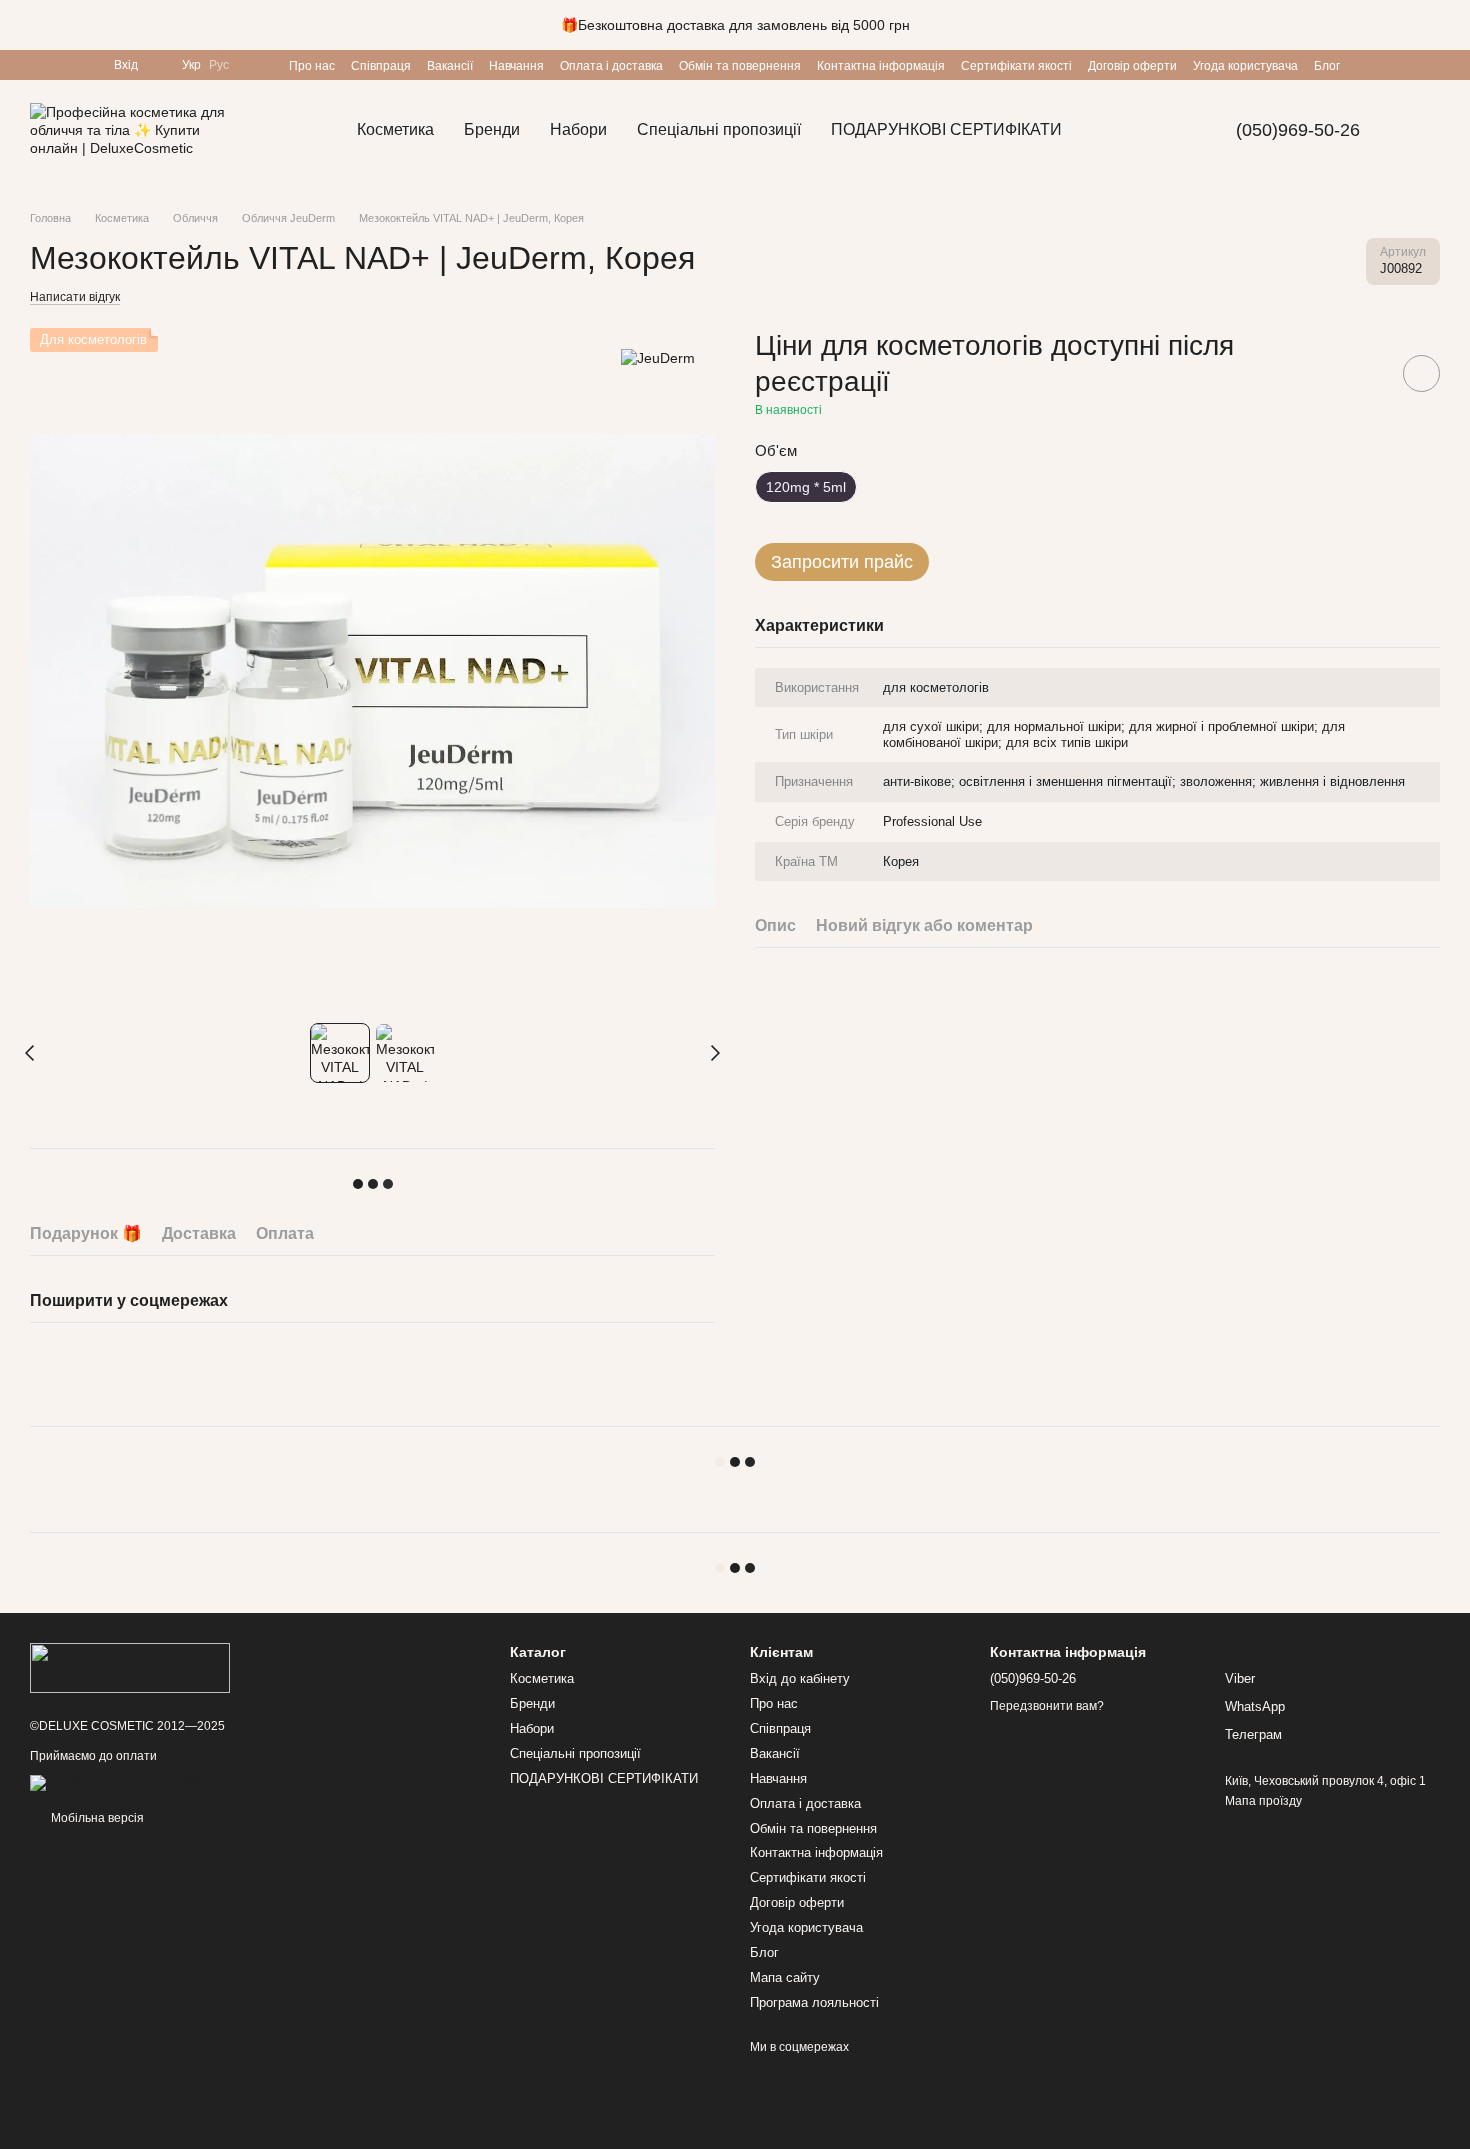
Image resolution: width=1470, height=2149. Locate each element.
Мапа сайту (785, 1977)
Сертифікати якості (1016, 66)
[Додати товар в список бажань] (1421, 373)
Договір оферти (1132, 66)
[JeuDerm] (658, 357)
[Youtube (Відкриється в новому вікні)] (62, 65)
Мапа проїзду (1263, 1801)
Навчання (516, 66)
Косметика (395, 129)
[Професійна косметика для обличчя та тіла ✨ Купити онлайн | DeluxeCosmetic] (130, 1667)
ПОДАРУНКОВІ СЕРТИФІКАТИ (946, 129)
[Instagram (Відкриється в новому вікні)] (38, 65)
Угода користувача (1245, 66)
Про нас (312, 66)
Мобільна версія (96, 1818)
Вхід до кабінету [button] (800, 1678)
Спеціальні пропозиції (719, 129)
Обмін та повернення (740, 66)
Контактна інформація (881, 66)
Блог (1327, 66)
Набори (578, 129)
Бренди (492, 129)
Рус (219, 65)
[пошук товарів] (1113, 130)
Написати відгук (75, 297)
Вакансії (450, 66)
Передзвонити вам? (1047, 1706)
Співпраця (381, 66)
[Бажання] (257, 65)
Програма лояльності (814, 2002)
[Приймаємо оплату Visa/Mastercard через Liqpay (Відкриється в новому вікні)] (176, 1782)
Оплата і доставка (611, 66)
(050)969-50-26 (1298, 130)
